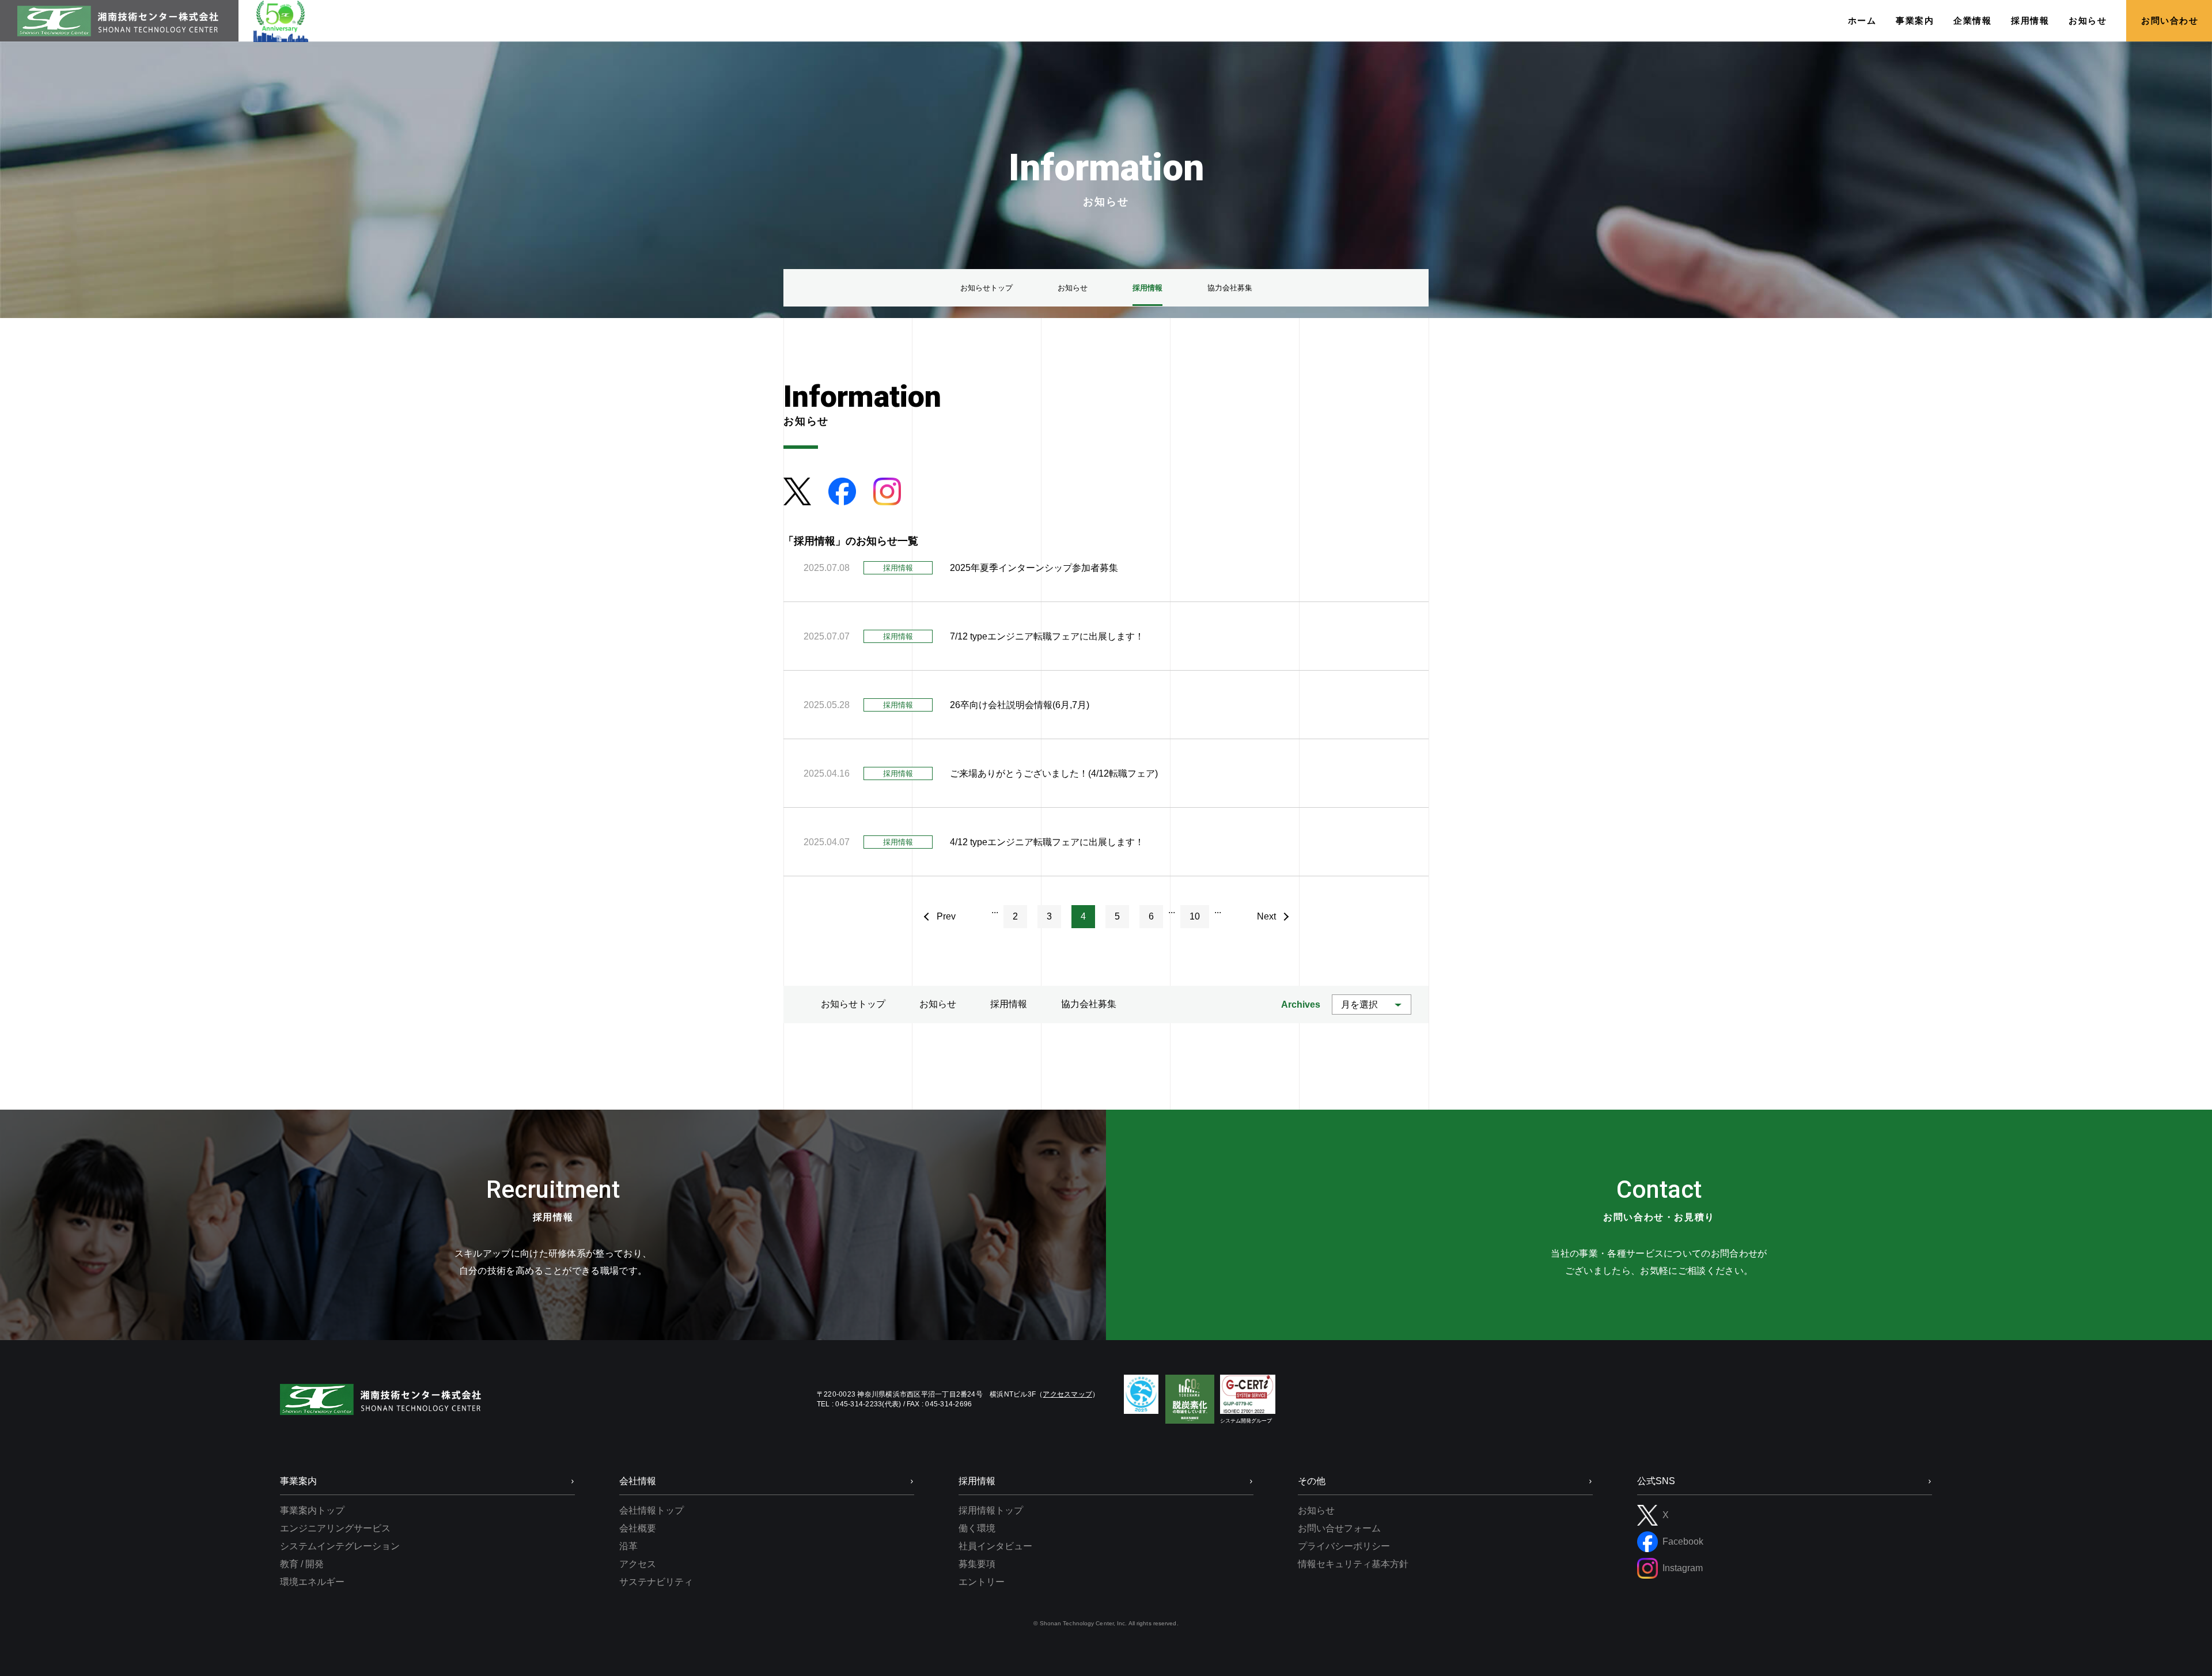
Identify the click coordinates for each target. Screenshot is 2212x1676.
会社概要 (638, 1528)
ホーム (1862, 20)
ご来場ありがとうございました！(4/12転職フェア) (1054, 773)
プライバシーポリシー (1344, 1546)
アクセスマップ (1067, 1394)
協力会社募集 (1089, 1004)
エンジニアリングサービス (335, 1528)
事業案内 (1915, 20)
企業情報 (1972, 20)
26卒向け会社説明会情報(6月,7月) (1020, 705)
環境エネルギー (312, 1582)
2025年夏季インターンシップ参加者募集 (1034, 568)
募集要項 (977, 1564)
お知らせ (2088, 20)
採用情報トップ (991, 1510)
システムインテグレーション (340, 1546)
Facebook (1683, 1541)
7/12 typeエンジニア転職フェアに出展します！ (1047, 636)
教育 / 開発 (302, 1564)
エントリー (982, 1582)
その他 (1312, 1481)
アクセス (638, 1564)
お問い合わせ (2170, 20)
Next (1266, 916)
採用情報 (2030, 20)
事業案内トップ (312, 1510)
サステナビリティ (656, 1582)
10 (1195, 916)
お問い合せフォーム (1339, 1528)
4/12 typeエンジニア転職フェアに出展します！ (1047, 842)
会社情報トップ (652, 1510)
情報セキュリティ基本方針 (1353, 1564)
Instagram (1683, 1568)
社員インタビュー (995, 1546)
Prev (946, 916)
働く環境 (977, 1528)
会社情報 (638, 1481)
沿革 (628, 1546)
